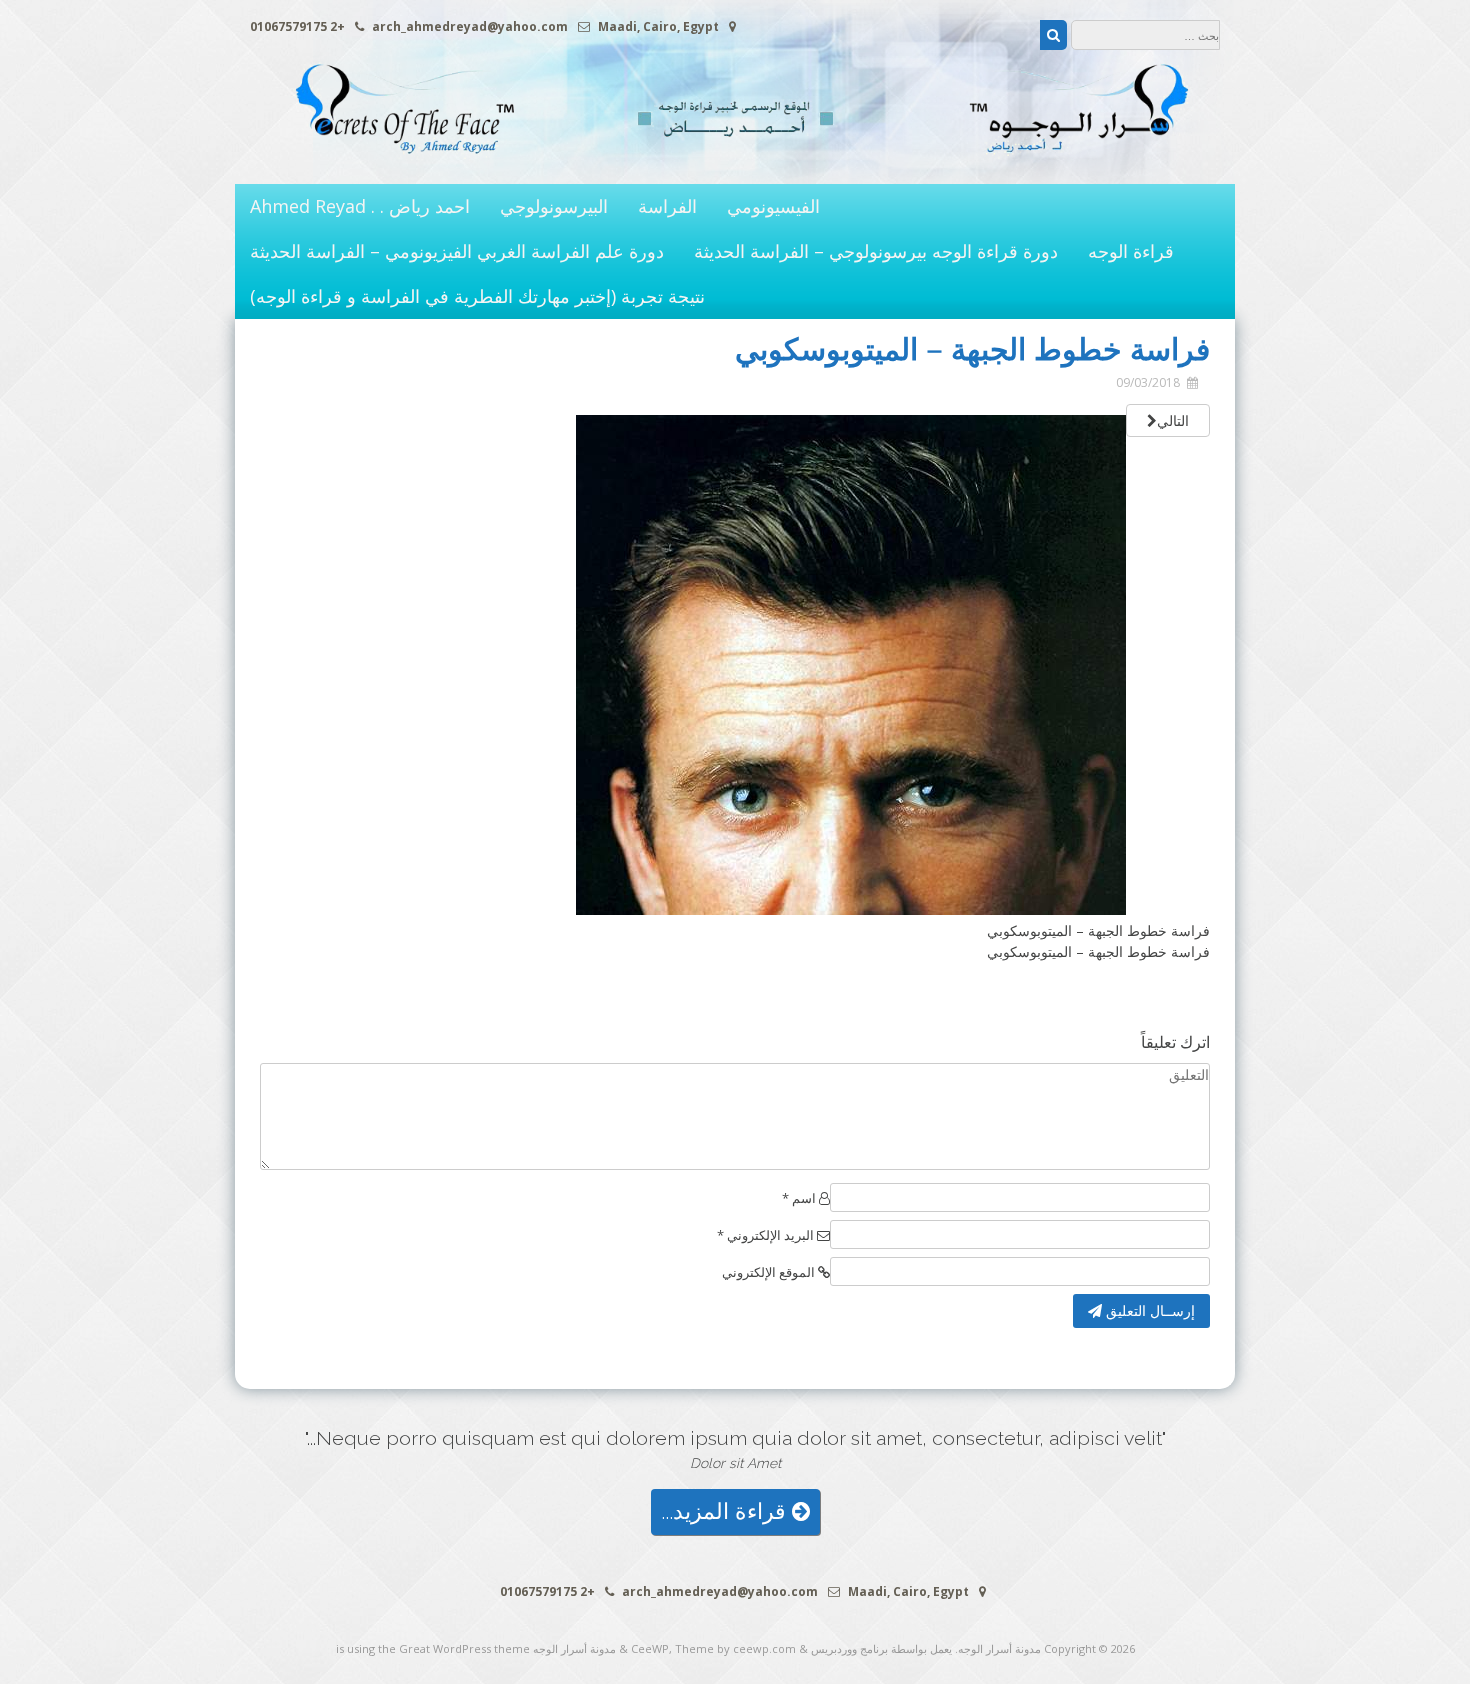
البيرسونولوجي (554, 206)
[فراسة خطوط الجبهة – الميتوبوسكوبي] (851, 909)
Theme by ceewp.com (735, 1648)
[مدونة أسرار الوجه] (735, 163)
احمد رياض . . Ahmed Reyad (360, 206)
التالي (1173, 420)
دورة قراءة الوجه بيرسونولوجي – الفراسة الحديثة (876, 251)
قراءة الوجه (1131, 251)
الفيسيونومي (773, 206)
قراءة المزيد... (726, 1511)
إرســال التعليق (1148, 1310)
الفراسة (667, 206)
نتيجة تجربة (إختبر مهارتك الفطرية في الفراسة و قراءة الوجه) (477, 296)
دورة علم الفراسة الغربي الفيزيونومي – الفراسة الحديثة (457, 251)
